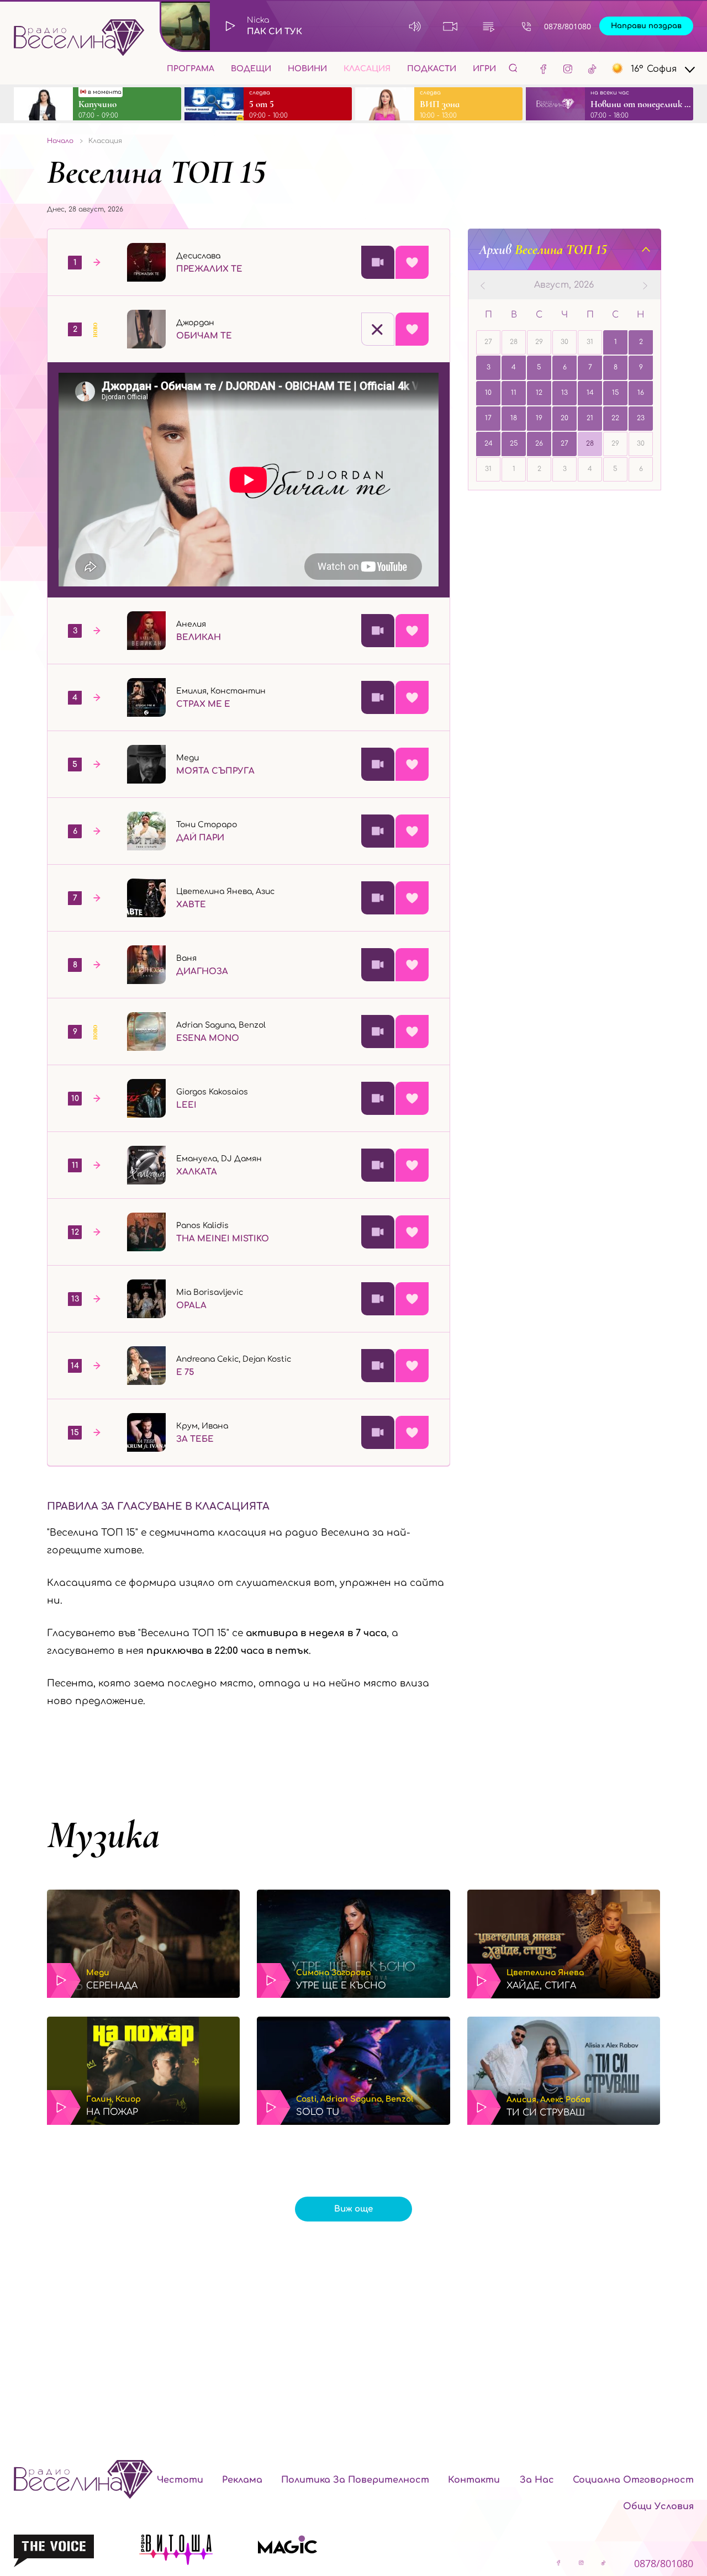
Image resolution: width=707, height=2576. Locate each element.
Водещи (251, 69)
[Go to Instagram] (568, 68)
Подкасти (432, 69)
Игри (484, 69)
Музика (103, 1835)
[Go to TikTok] (592, 68)
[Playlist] (489, 26)
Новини (307, 69)
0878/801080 (568, 26)
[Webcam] (450, 26)
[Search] (513, 68)
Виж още (353, 2209)
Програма (191, 69)
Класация (367, 69)
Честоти (180, 2480)
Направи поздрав (646, 26)
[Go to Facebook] (544, 68)
